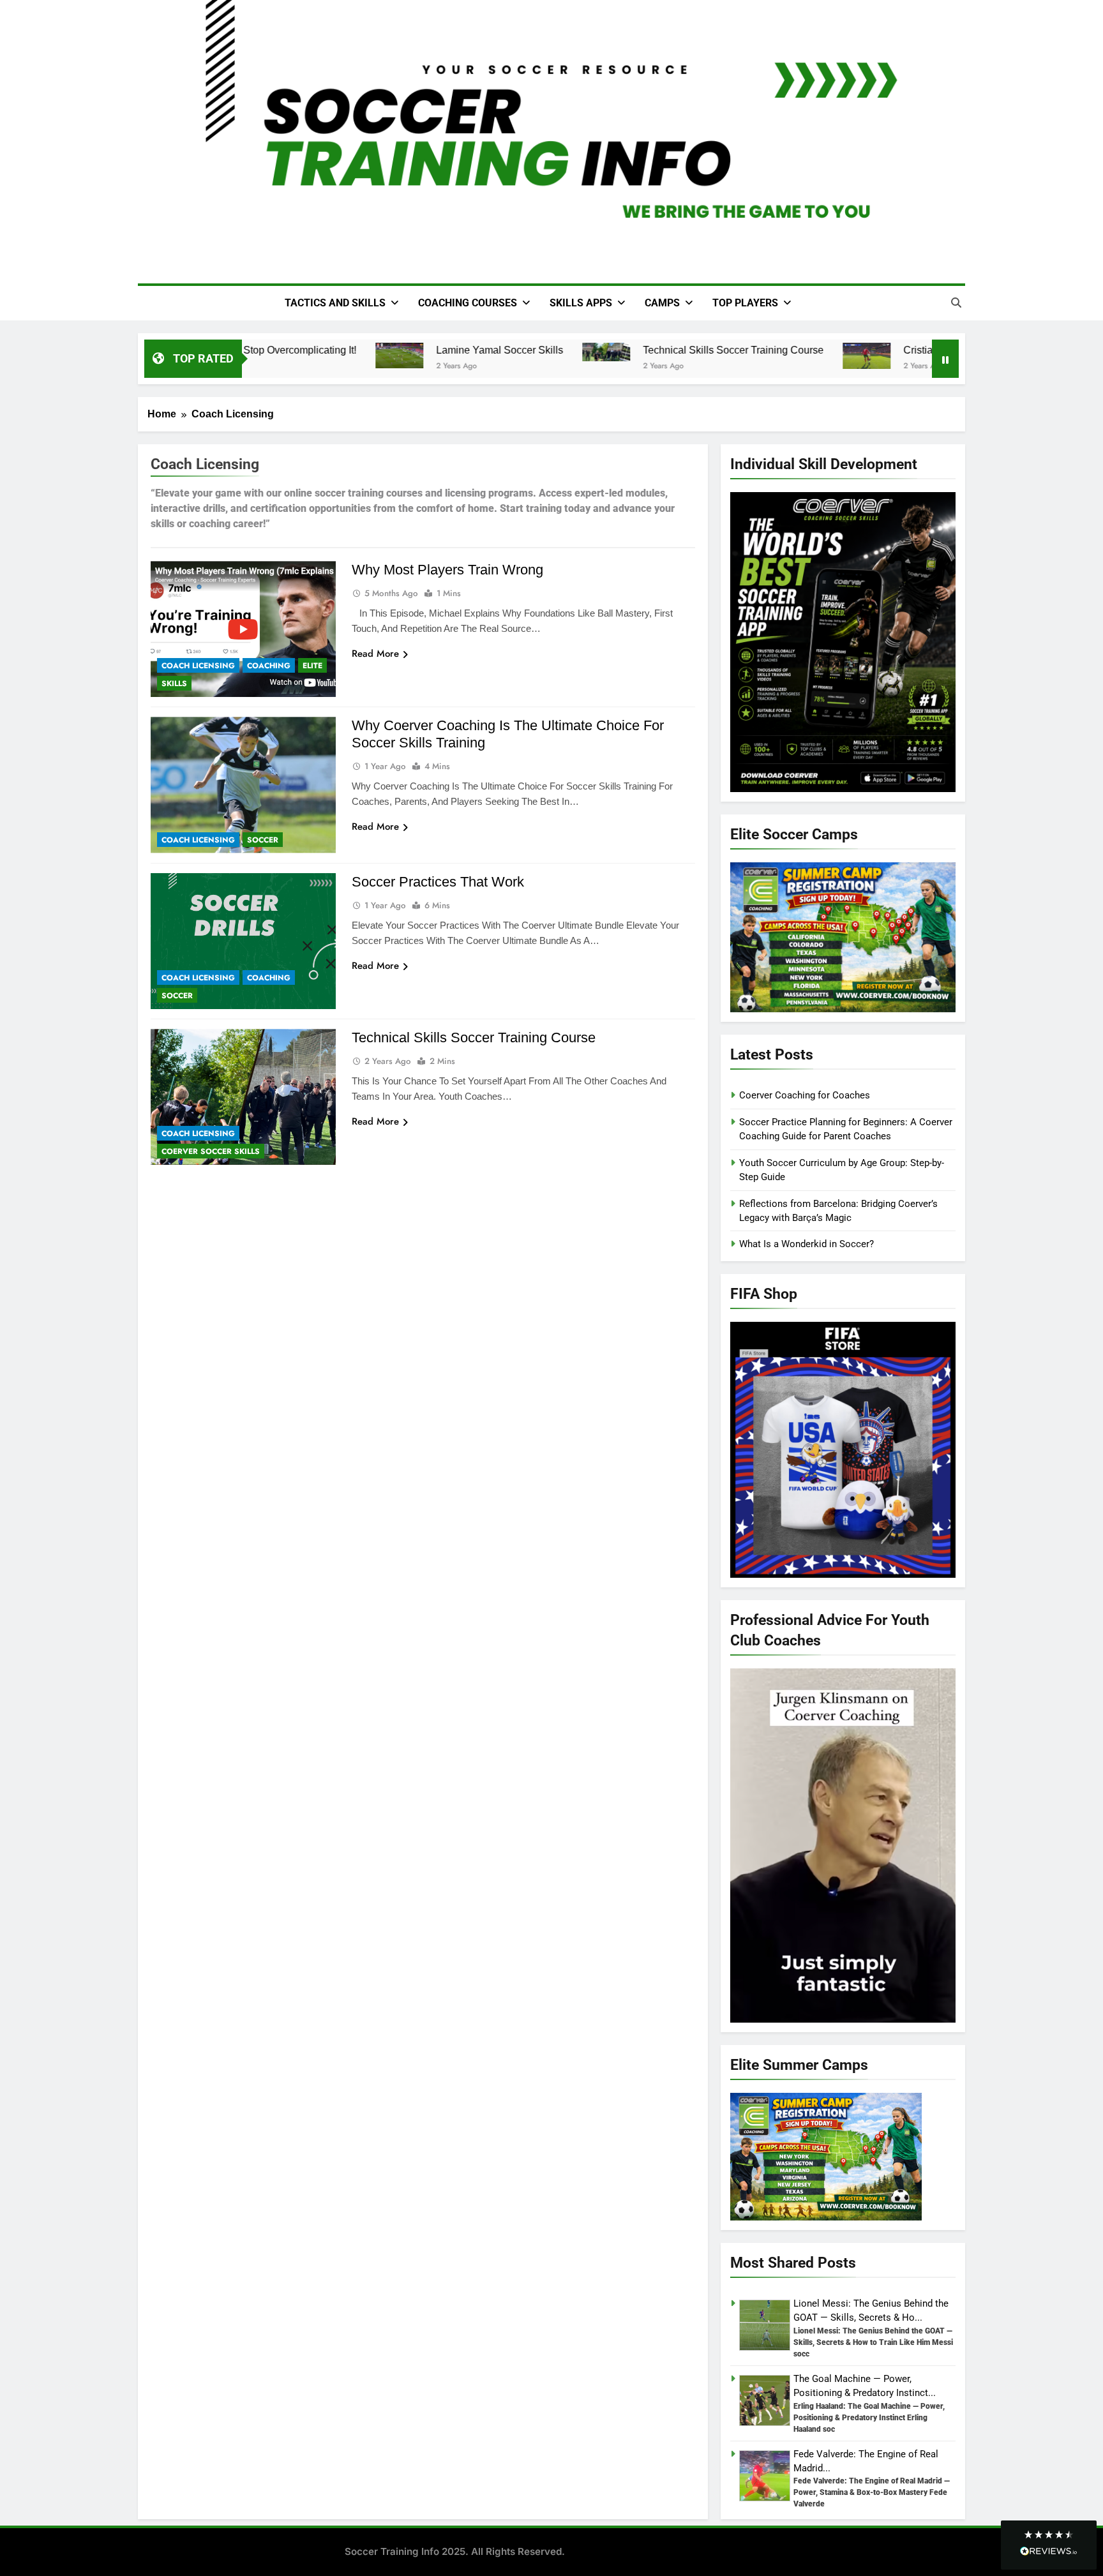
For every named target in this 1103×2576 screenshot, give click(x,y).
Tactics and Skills (335, 303)
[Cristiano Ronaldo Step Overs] (847, 356)
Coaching (269, 666)
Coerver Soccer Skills (211, 1151)
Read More (375, 654)
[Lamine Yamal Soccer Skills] (379, 356)
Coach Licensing (198, 666)
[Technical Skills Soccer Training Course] (586, 352)
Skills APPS (581, 303)
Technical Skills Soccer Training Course (713, 350)
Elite (312, 666)
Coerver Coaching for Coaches (805, 1095)
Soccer (263, 840)
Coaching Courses (468, 303)
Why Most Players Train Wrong (447, 570)
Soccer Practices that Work (438, 882)
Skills (174, 684)
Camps (662, 303)
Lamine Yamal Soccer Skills (480, 350)
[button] (1049, 2545)
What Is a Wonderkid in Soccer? (807, 1244)
